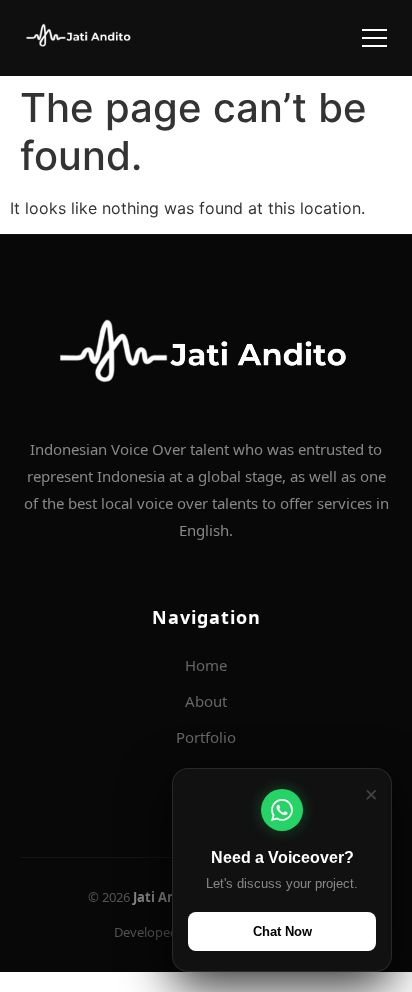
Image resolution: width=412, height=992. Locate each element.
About (206, 701)
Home (206, 665)
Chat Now (282, 931)
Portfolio (206, 737)
